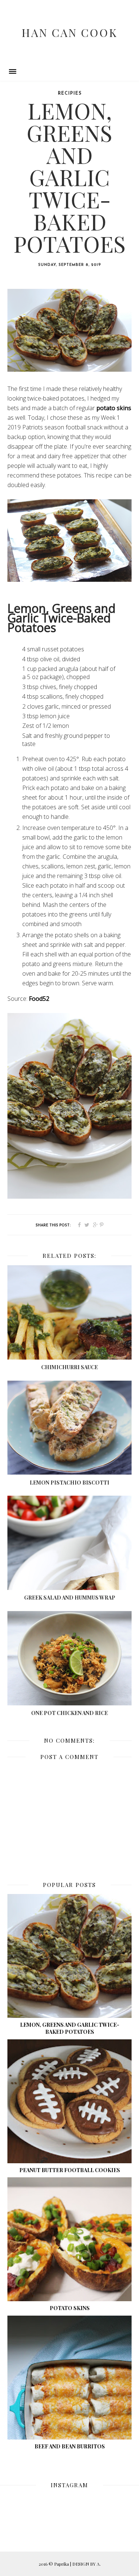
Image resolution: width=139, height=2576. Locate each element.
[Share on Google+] (95, 1225)
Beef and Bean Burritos (70, 2446)
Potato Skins (70, 2308)
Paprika (62, 2564)
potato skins (114, 408)
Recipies (70, 94)
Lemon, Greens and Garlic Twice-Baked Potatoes (70, 2028)
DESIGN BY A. (87, 2564)
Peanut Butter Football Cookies (70, 2170)
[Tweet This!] (87, 1225)
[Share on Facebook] (79, 1225)
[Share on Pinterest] (102, 1225)
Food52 (39, 999)
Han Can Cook (69, 33)
